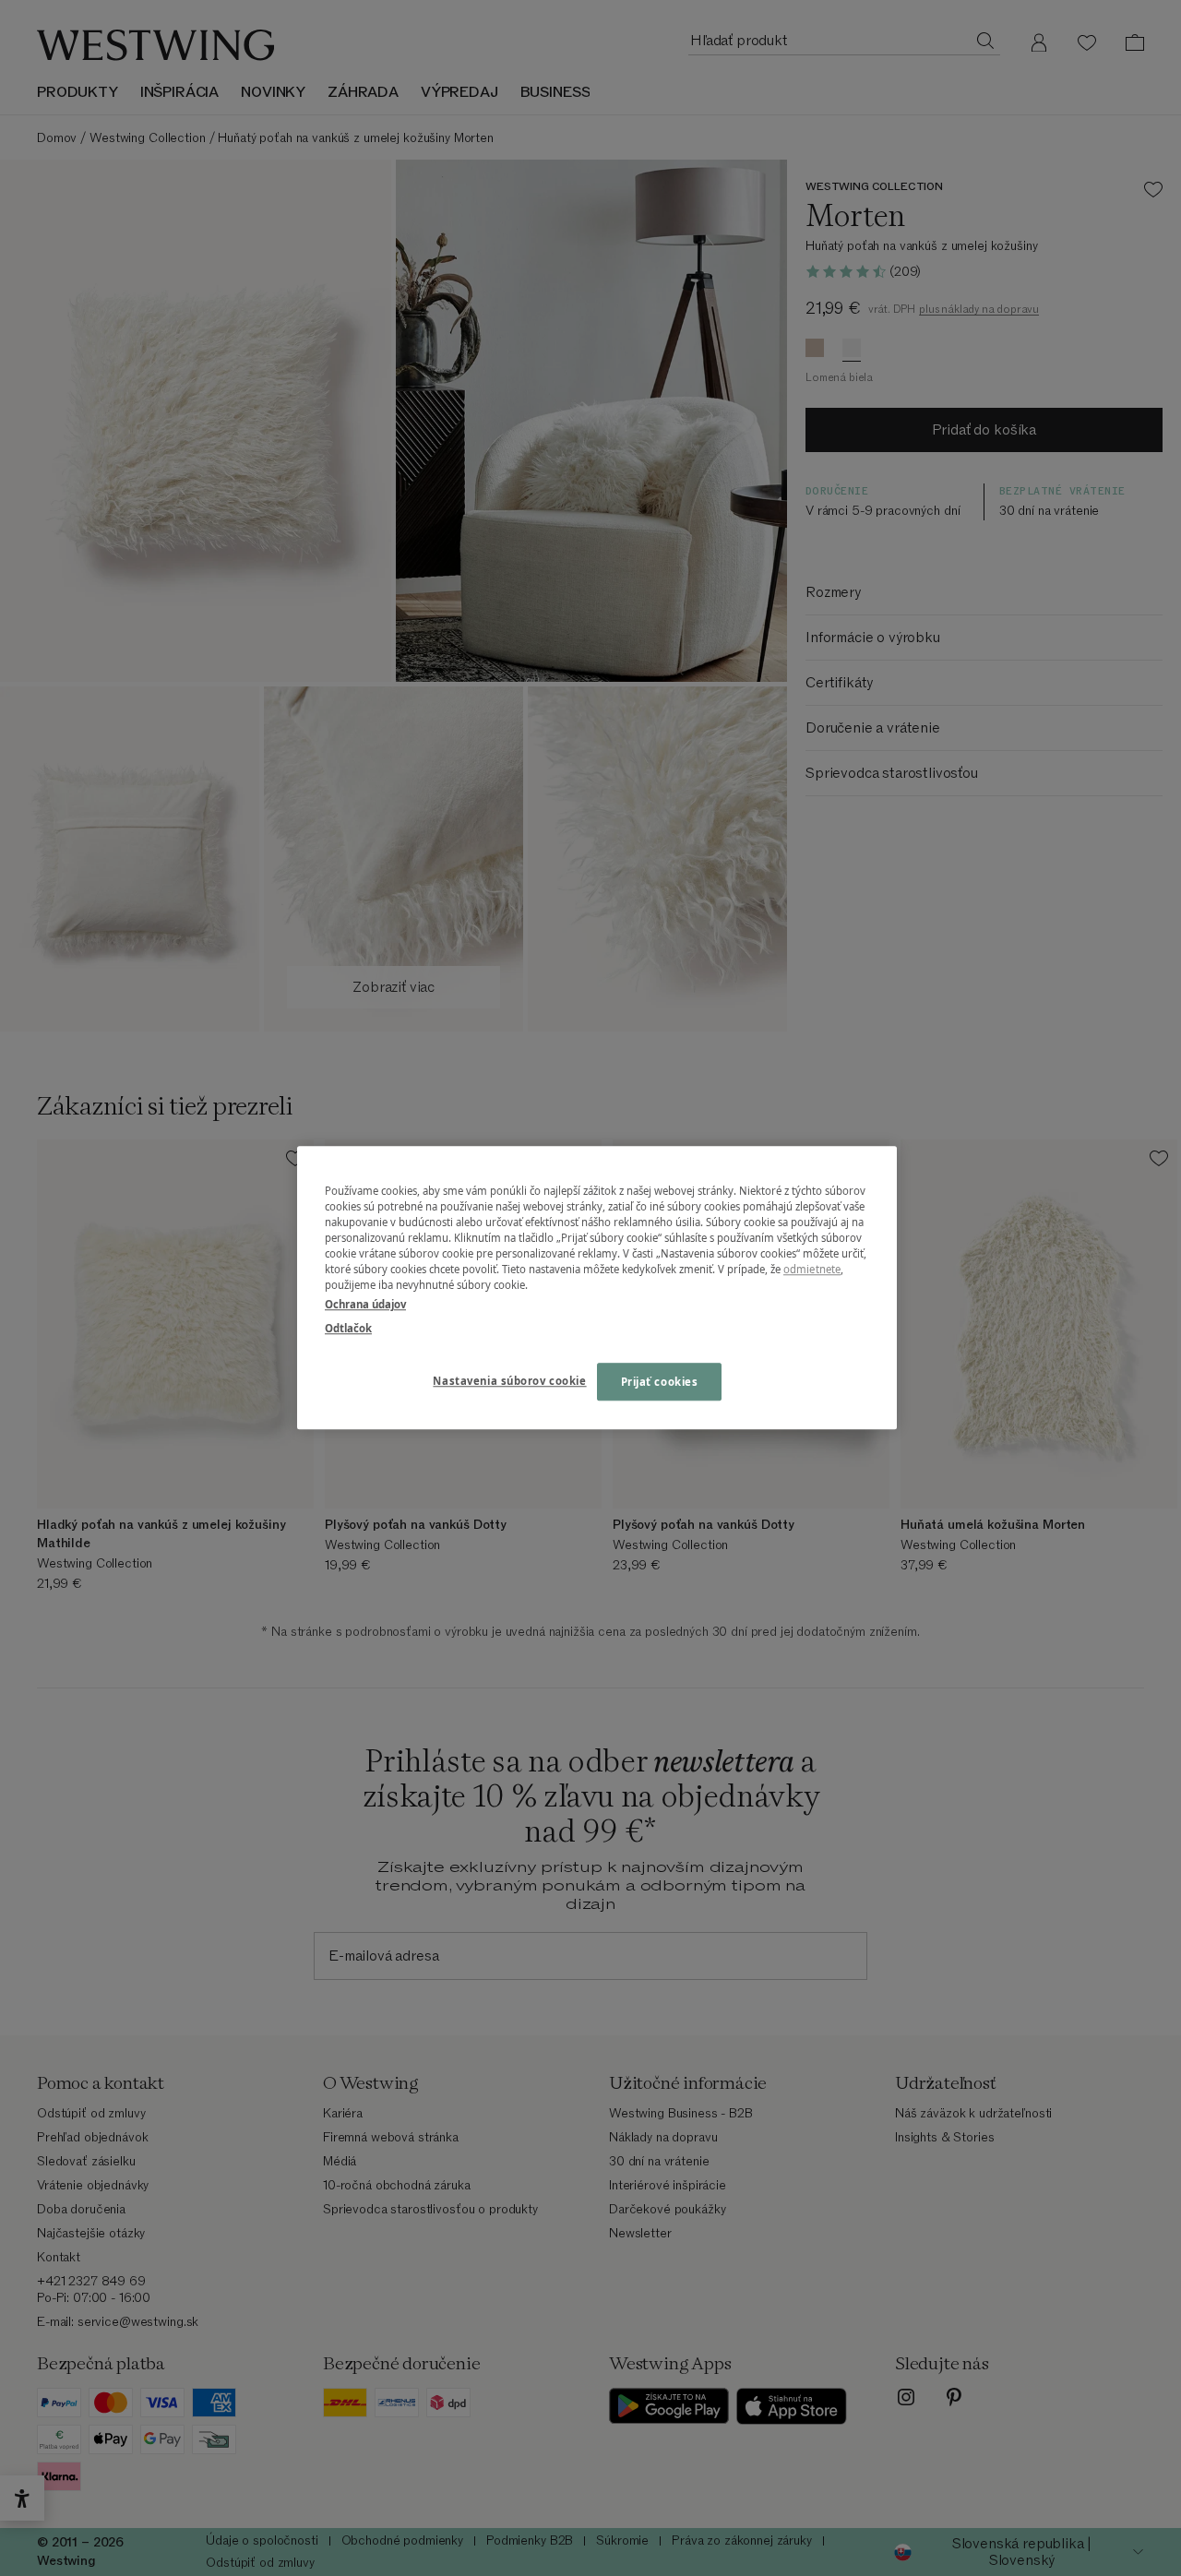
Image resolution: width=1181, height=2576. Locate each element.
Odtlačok (348, 1328)
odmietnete (812, 1270)
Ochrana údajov (365, 1305)
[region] (597, 1288)
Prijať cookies (660, 1382)
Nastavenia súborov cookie (509, 1381)
